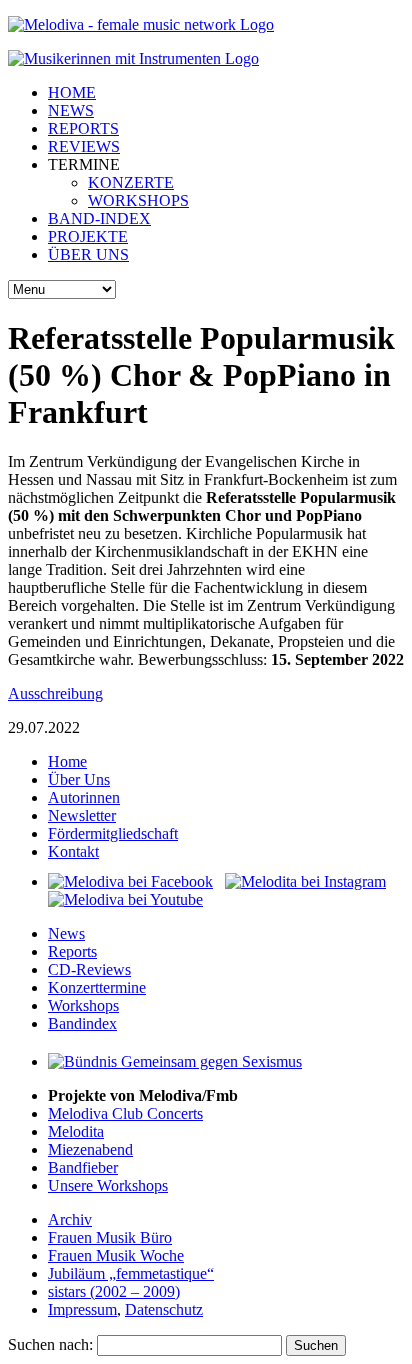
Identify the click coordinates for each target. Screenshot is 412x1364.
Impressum (82, 1309)
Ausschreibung (55, 693)
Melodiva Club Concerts (125, 1113)
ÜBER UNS (88, 254)
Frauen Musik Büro (110, 1237)
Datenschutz (164, 1309)
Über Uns (79, 779)
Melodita (76, 1131)
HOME (72, 92)
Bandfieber (83, 1167)
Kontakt (73, 851)
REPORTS (83, 128)
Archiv (70, 1219)
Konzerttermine (97, 987)
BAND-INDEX (99, 218)
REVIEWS (84, 146)
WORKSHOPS (138, 200)
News (66, 933)
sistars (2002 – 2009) (114, 1291)
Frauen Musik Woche (116, 1255)
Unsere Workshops (108, 1185)
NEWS (71, 110)
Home (67, 761)
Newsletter (82, 815)
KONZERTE (131, 182)
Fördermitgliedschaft (113, 833)
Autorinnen (84, 797)
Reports (72, 951)
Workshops (83, 1005)
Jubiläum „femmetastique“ (131, 1273)
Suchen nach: (50, 1344)
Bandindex (82, 1023)
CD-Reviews (89, 969)
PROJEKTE (88, 236)
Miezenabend (90, 1149)
